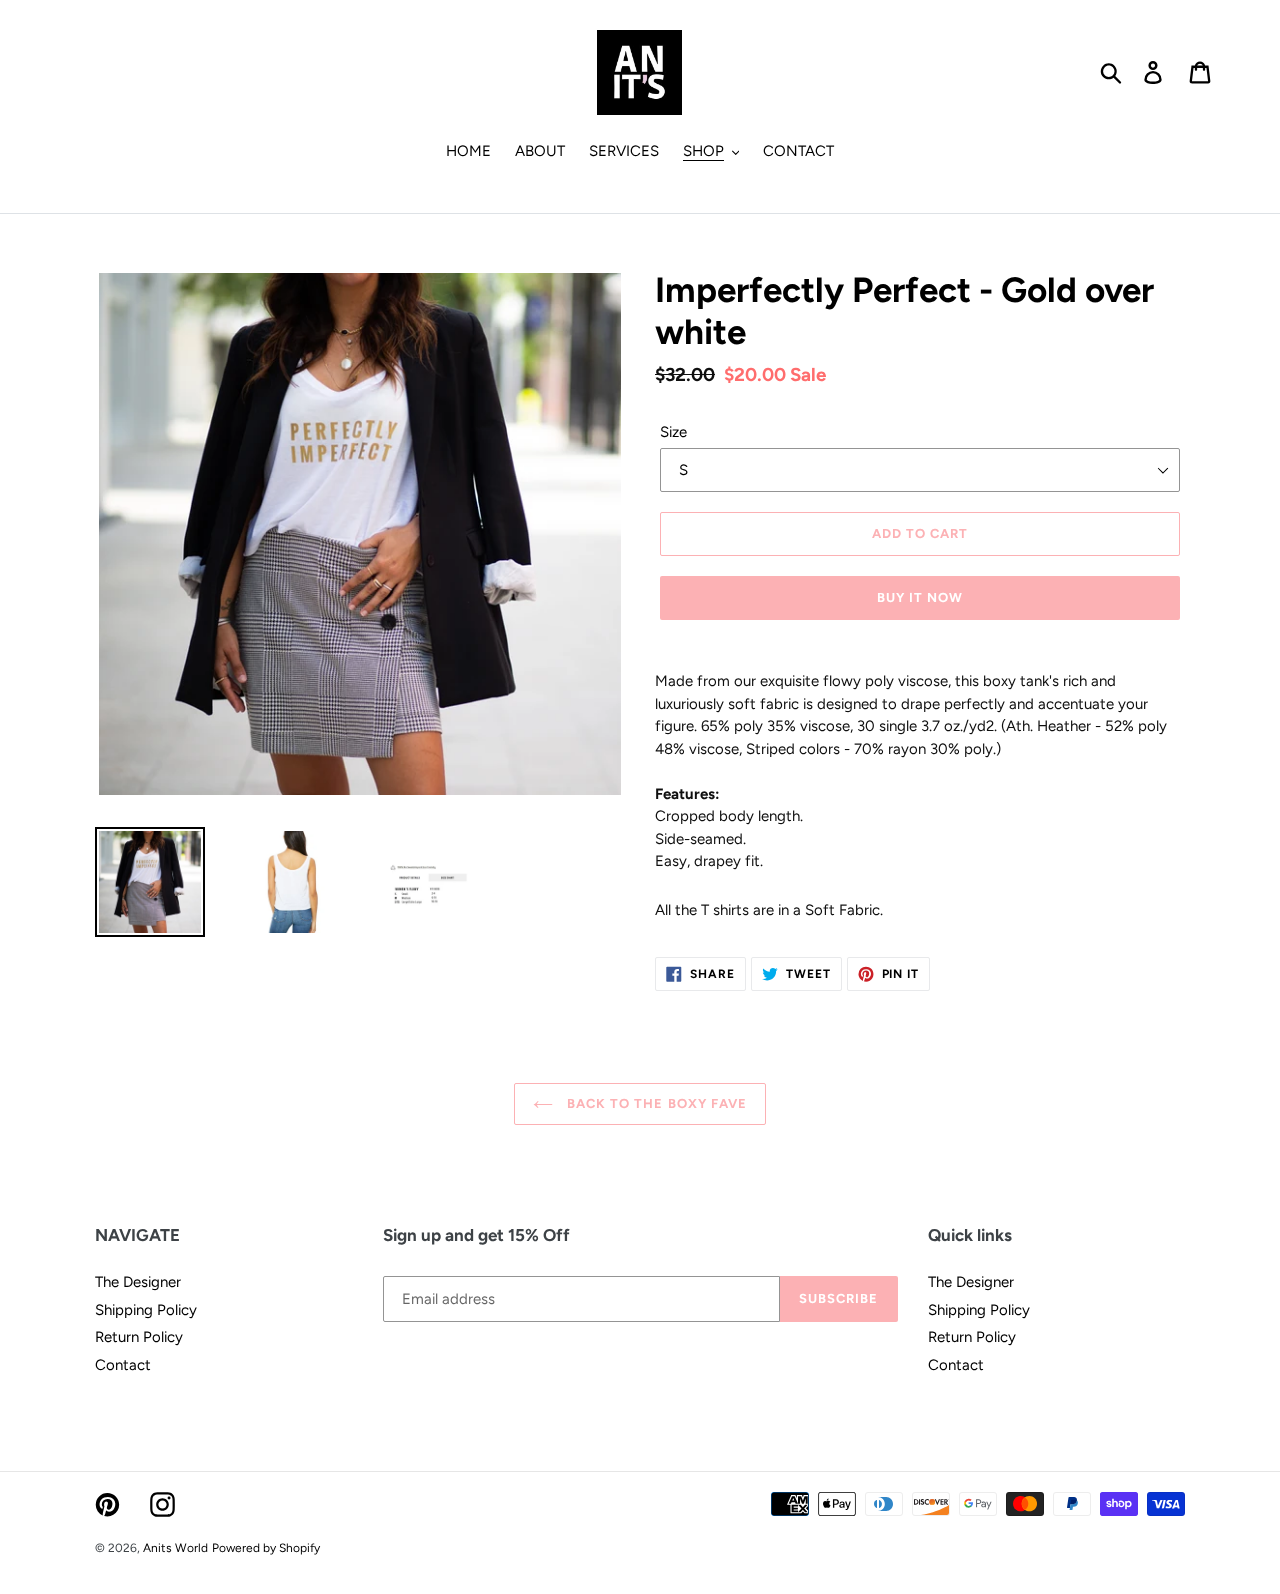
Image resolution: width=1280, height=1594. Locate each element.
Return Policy (139, 1337)
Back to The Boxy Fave (655, 1103)
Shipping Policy (146, 1310)
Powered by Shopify (266, 1548)
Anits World (175, 1548)
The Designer (138, 1282)
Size (673, 432)
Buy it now (920, 597)
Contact (123, 1365)
